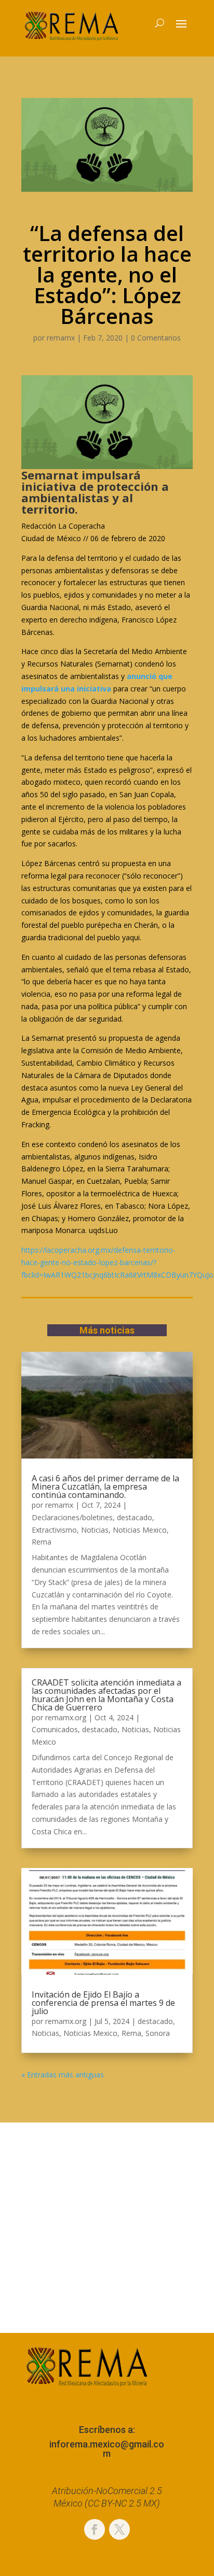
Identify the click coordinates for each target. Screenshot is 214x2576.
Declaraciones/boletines (72, 1517)
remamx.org (66, 1717)
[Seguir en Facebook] (95, 2529)
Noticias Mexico (140, 1530)
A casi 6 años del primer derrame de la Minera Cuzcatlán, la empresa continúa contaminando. (105, 1487)
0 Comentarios (156, 338)
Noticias (95, 1530)
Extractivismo (54, 1530)
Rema (42, 1542)
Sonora (158, 2033)
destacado (135, 1517)
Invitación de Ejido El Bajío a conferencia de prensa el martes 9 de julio (103, 2003)
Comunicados (55, 1729)
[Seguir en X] (119, 2529)
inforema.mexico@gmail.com (107, 2449)
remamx (61, 338)
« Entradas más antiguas (63, 2075)
